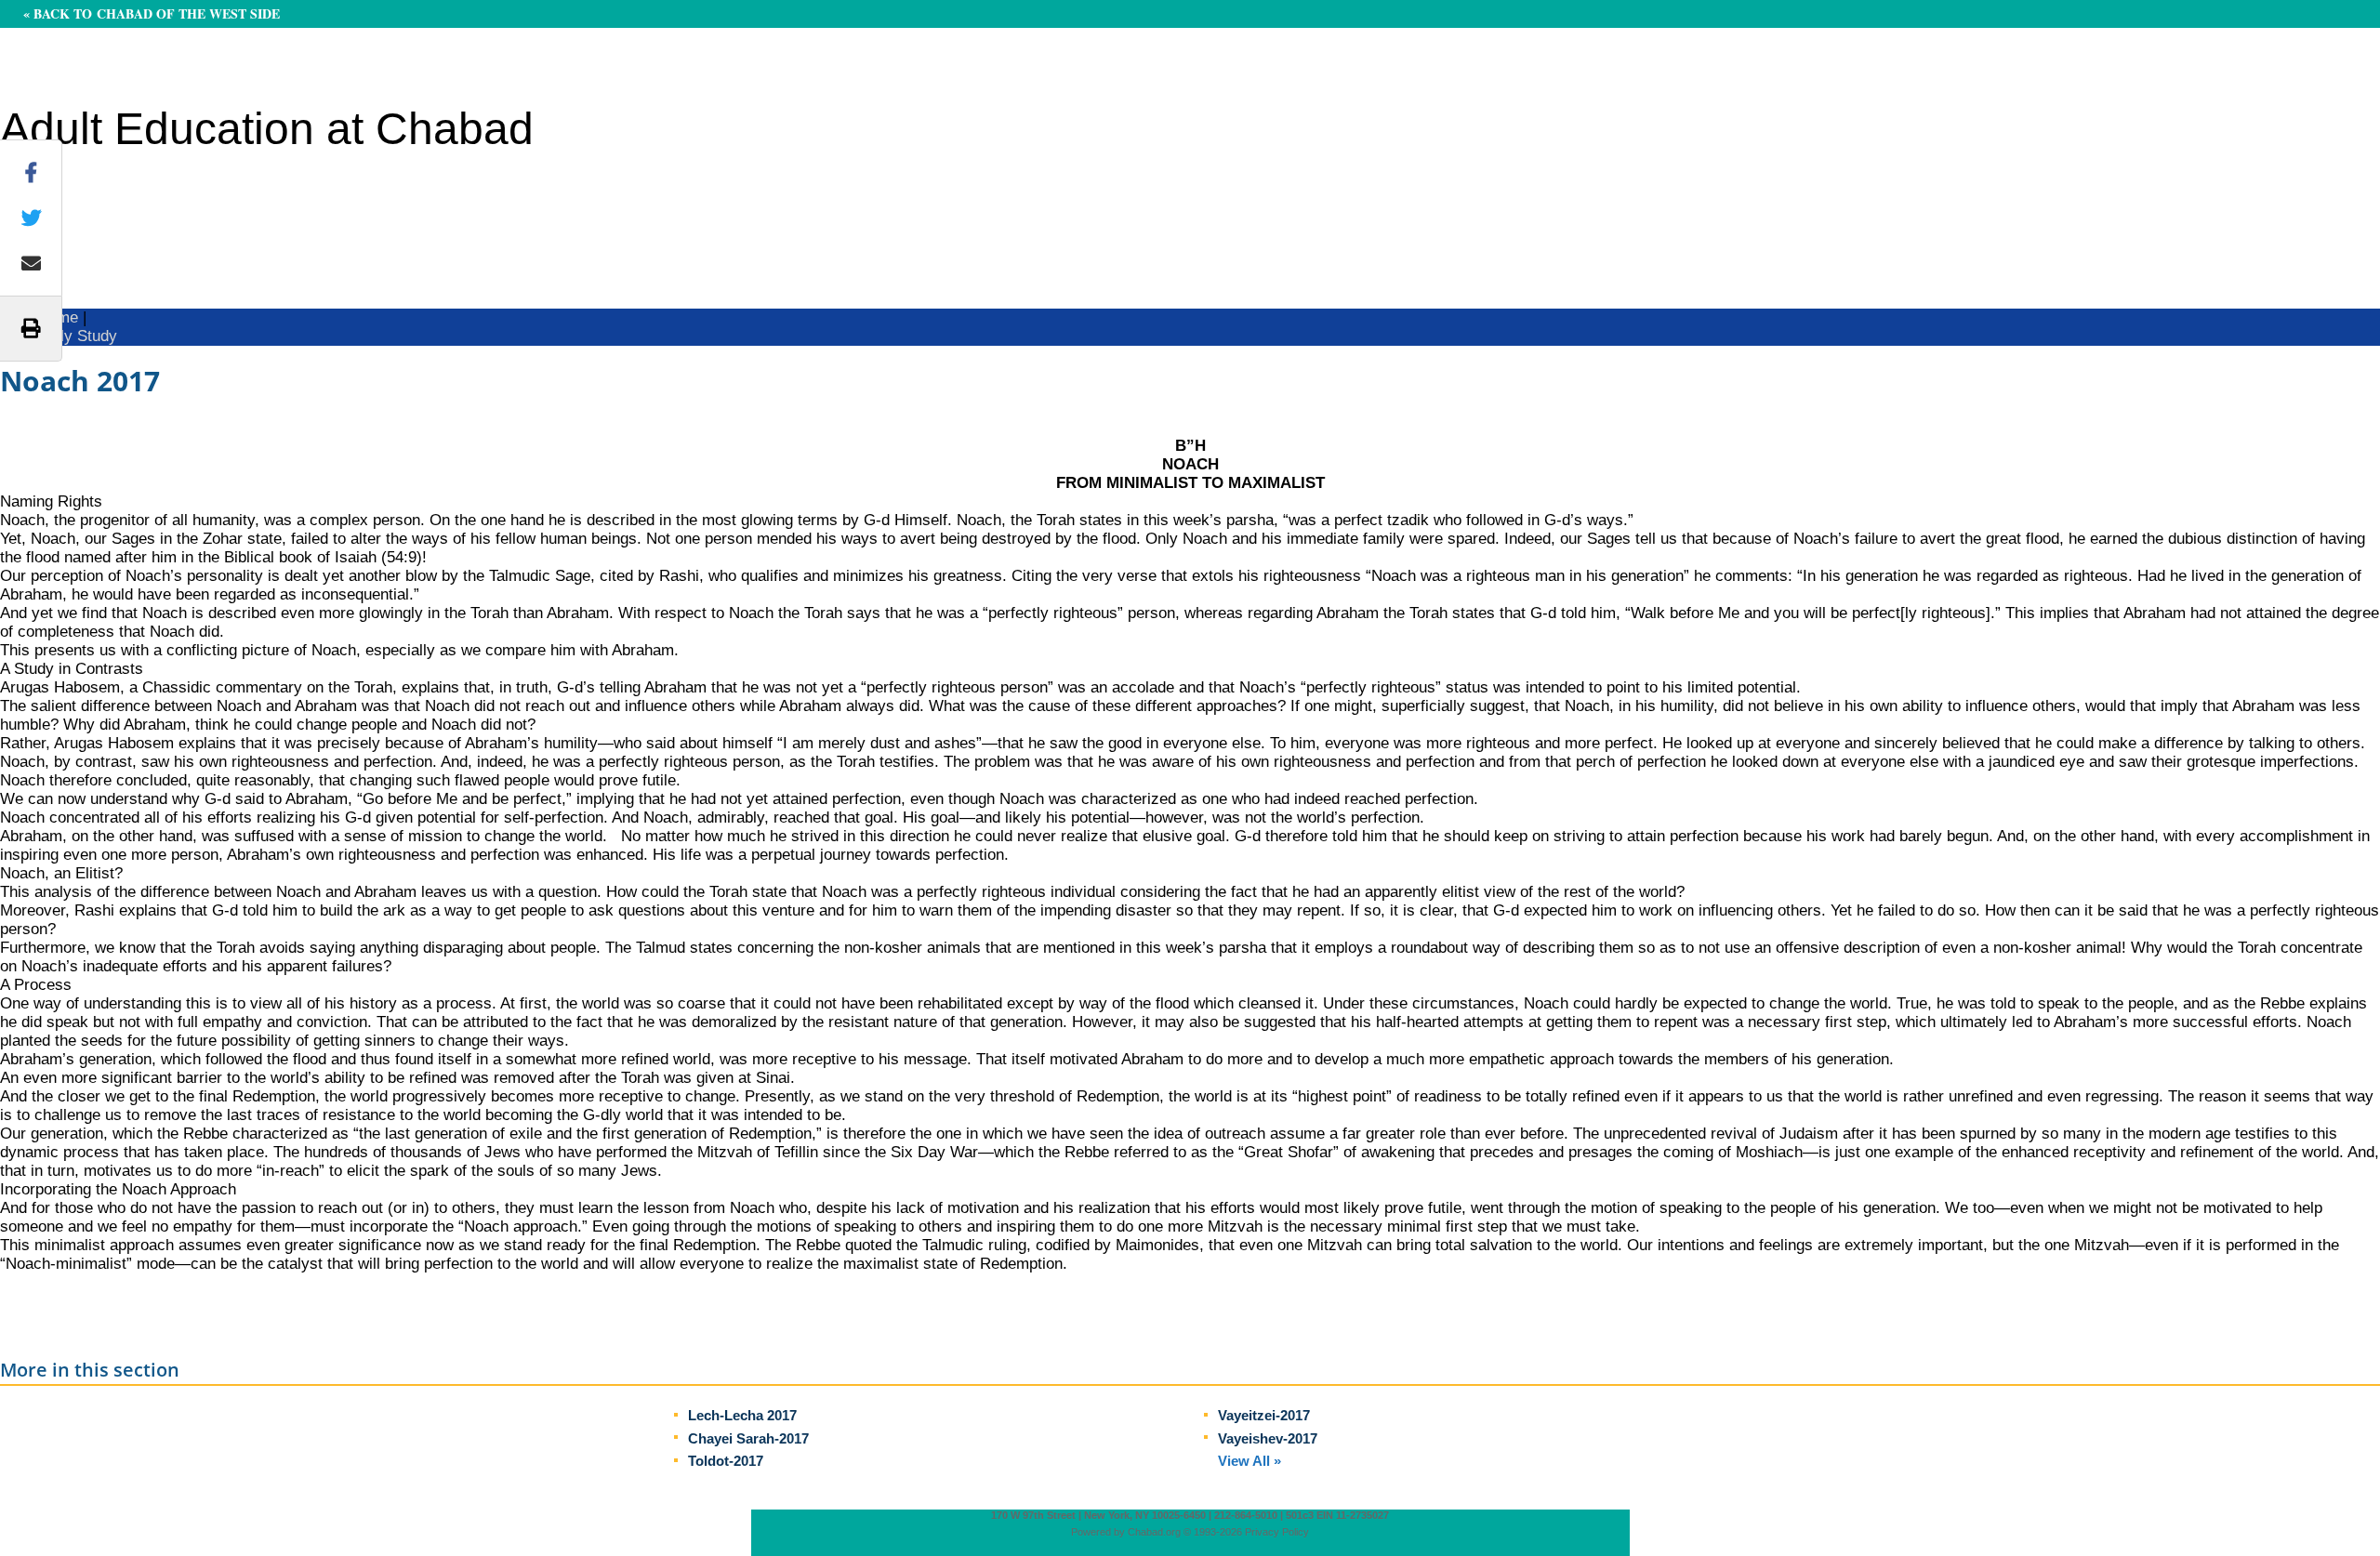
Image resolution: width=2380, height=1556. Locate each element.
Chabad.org (1154, 1532)
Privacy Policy (1277, 1532)
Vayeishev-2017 (1268, 1438)
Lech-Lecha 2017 (742, 1415)
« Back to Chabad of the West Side (152, 13)
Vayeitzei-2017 (1264, 1415)
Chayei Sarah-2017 (748, 1438)
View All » (1249, 1461)
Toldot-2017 (726, 1461)
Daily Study (77, 336)
